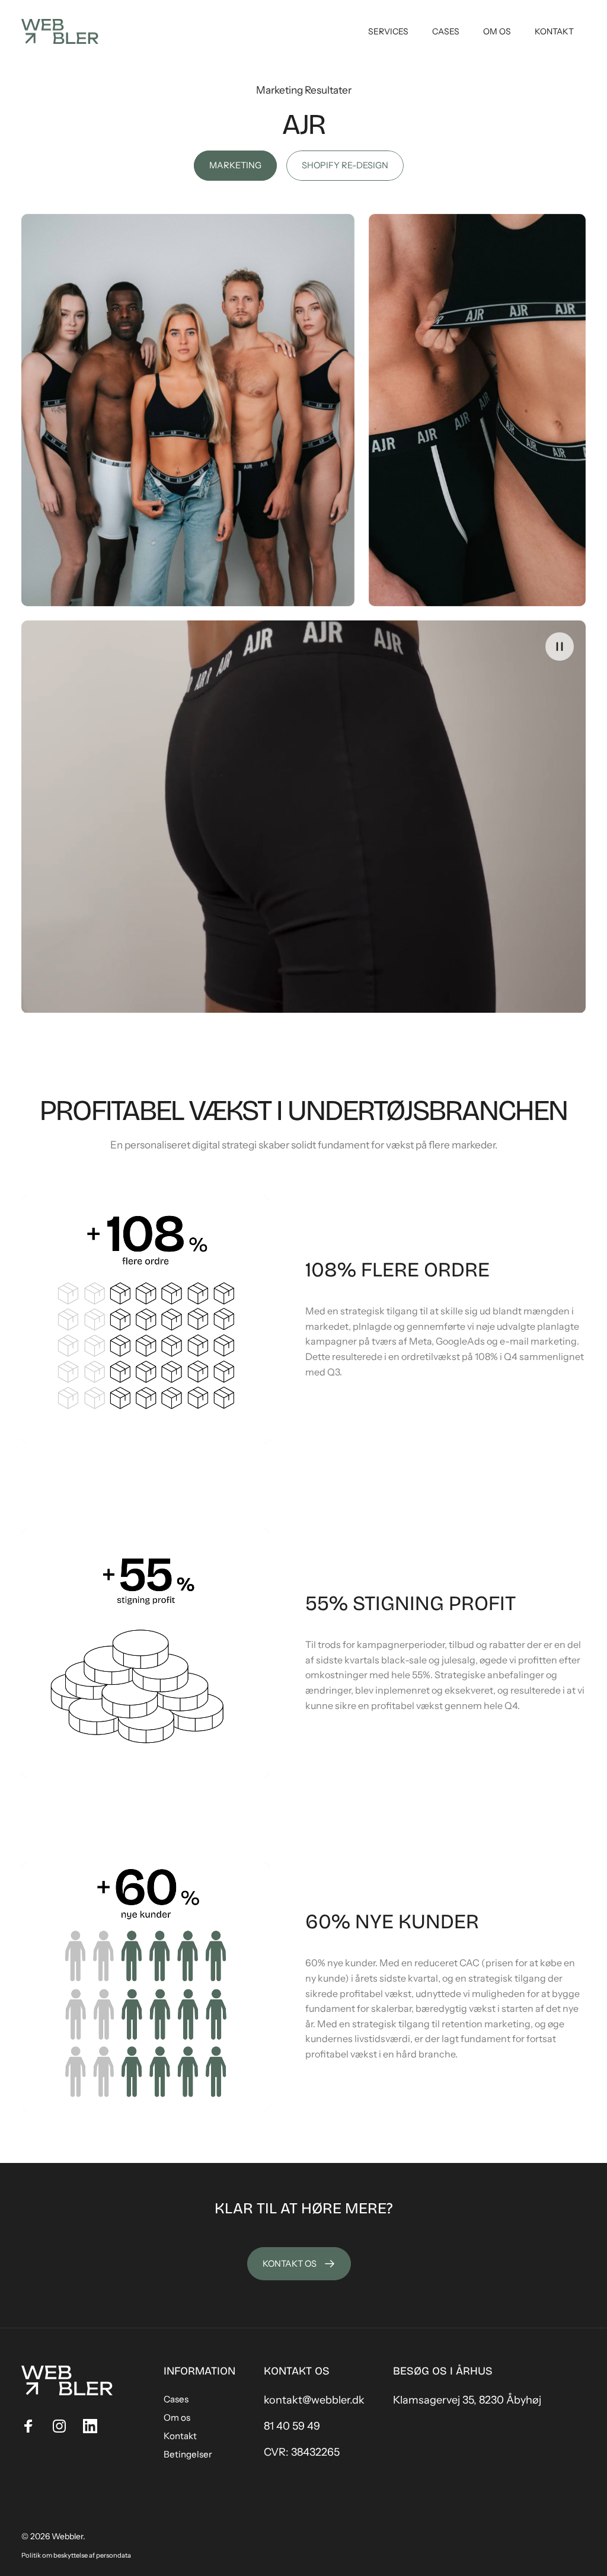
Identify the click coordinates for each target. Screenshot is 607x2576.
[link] (235, 166)
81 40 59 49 (292, 2426)
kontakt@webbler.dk (314, 2400)
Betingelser (188, 2454)
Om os (177, 2417)
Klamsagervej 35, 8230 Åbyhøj (467, 2400)
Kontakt (180, 2436)
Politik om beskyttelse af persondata (76, 2555)
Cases (176, 2399)
